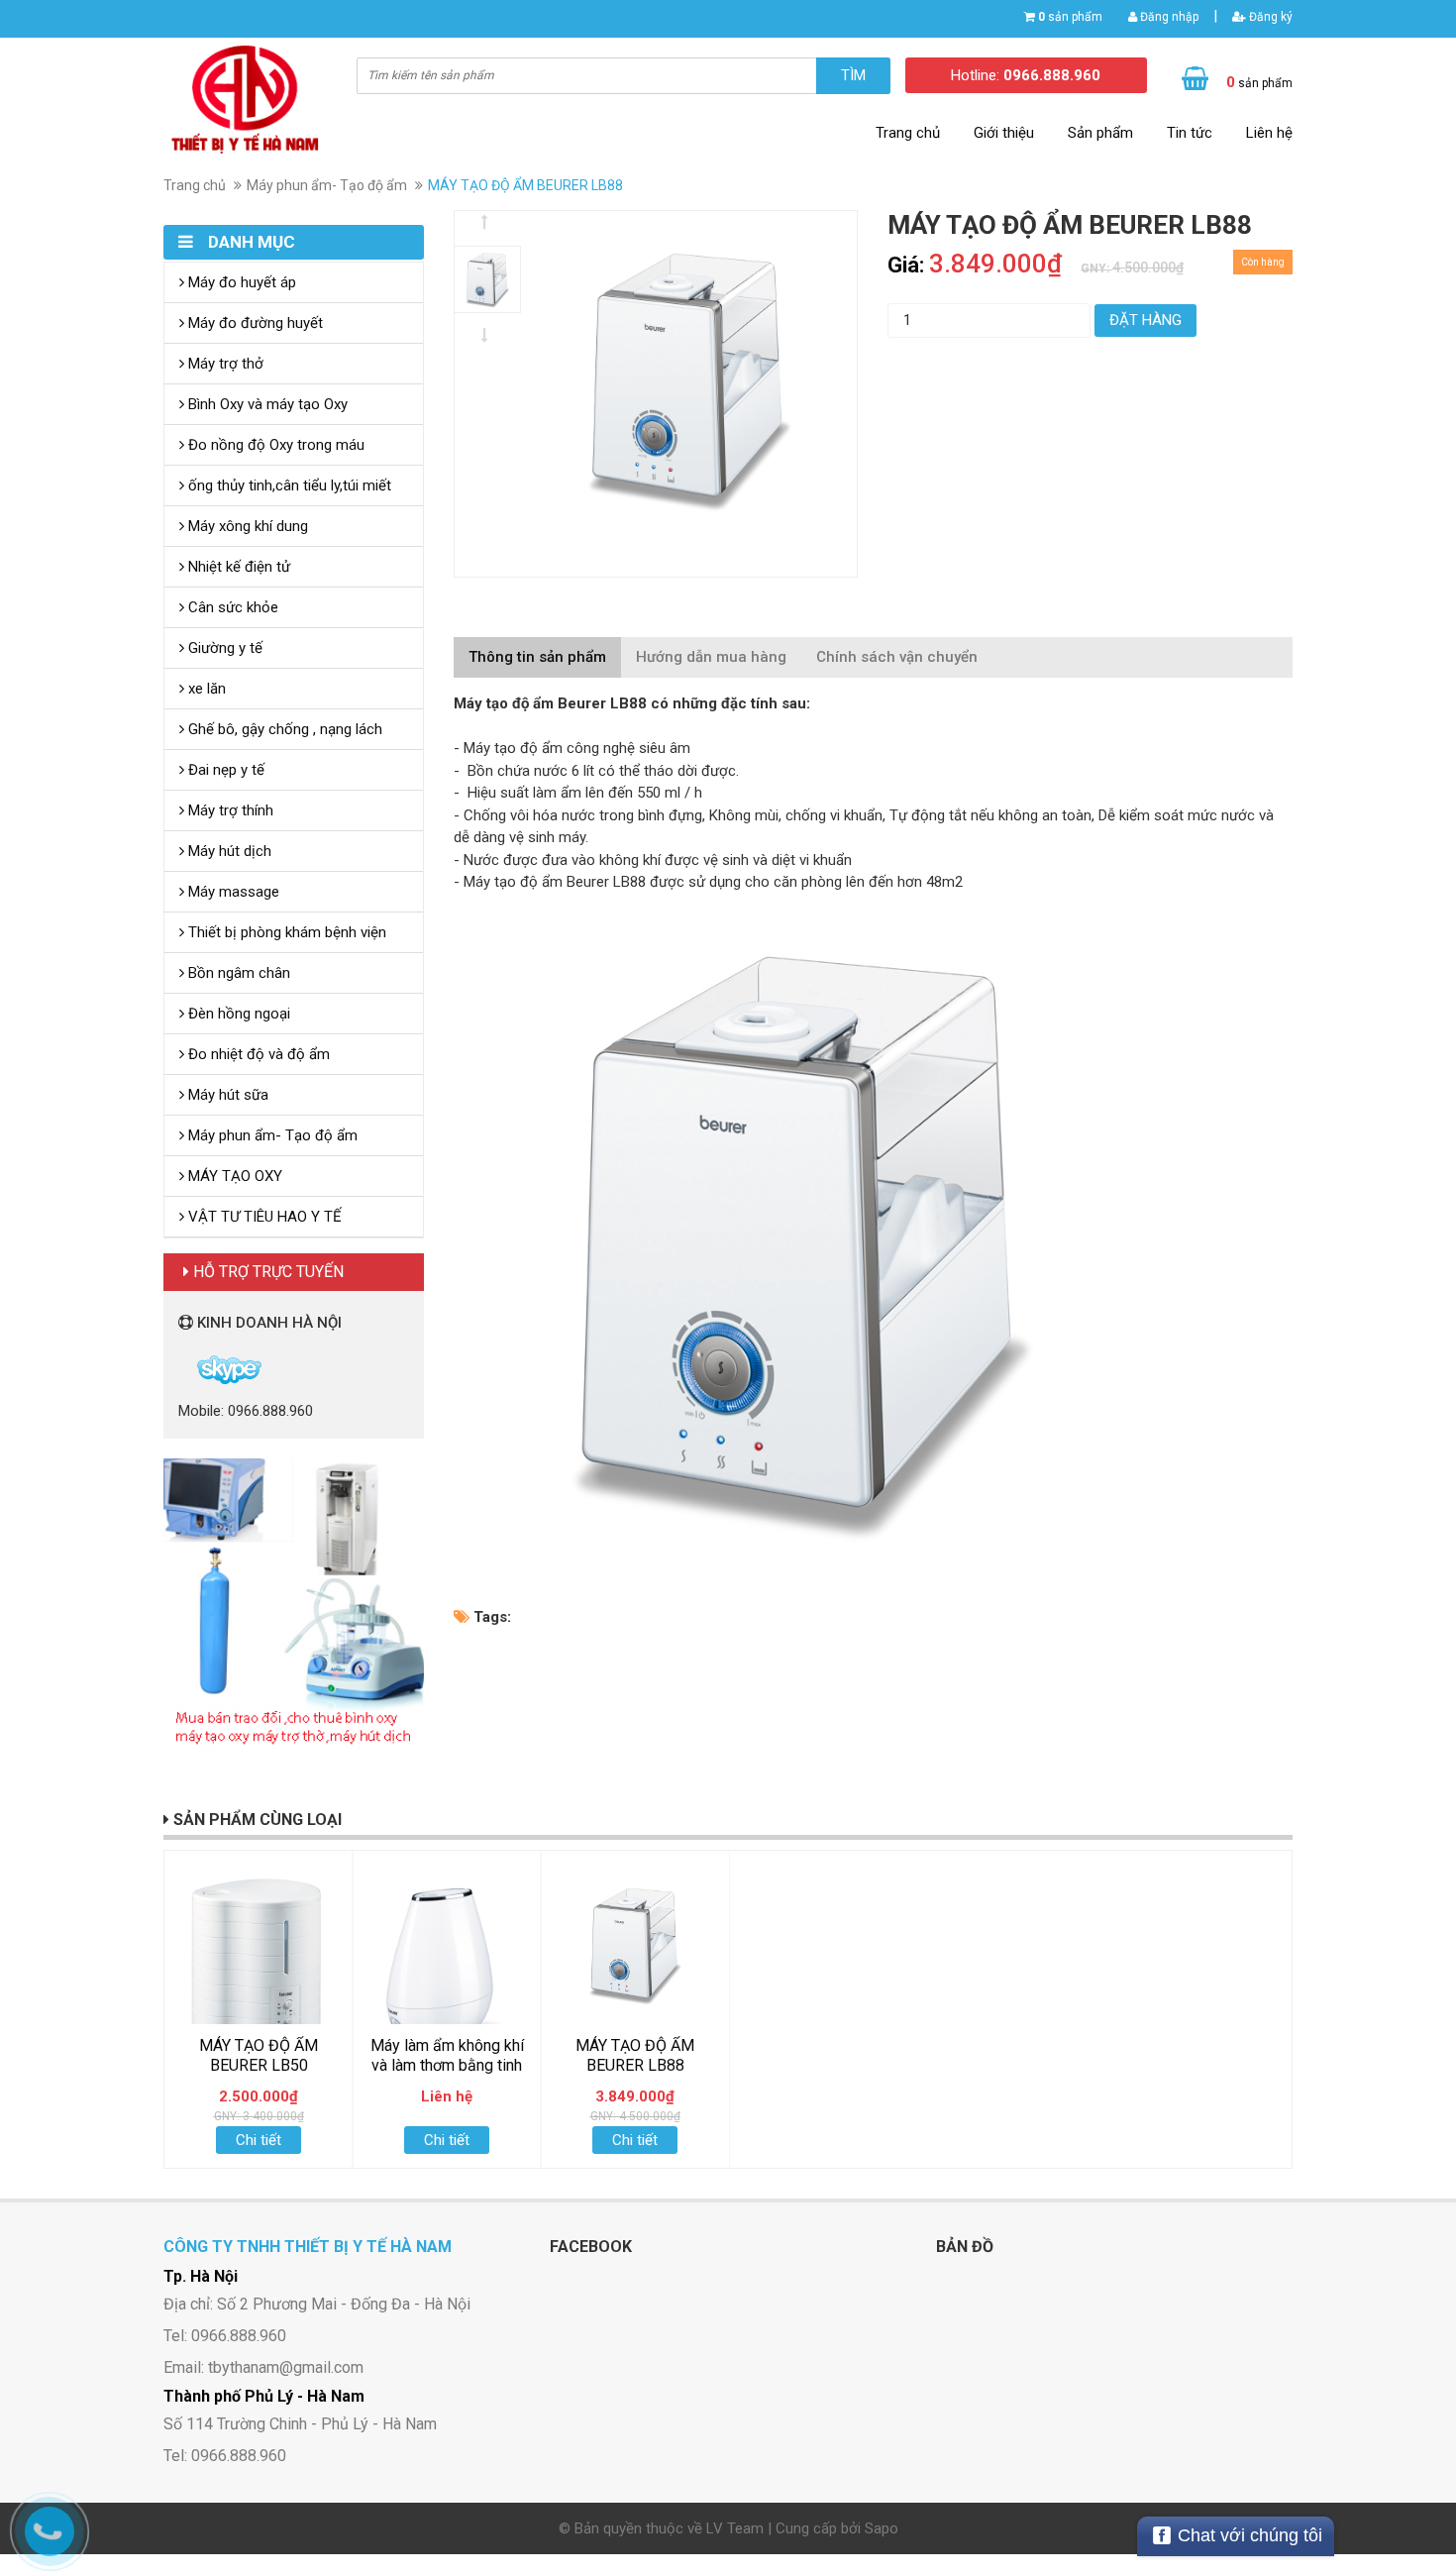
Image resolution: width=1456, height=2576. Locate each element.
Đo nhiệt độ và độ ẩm (257, 1054)
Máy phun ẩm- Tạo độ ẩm (327, 185)
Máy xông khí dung (246, 526)
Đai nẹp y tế (224, 770)
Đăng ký (1269, 17)
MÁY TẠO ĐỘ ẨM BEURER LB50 (259, 2055)
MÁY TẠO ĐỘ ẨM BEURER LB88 (635, 2055)
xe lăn (205, 689)
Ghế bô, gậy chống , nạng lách (283, 729)
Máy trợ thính (229, 810)
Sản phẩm (1100, 133)
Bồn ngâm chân (237, 973)
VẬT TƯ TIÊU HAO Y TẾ (263, 1217)
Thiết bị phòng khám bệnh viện (285, 932)
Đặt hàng (1145, 320)
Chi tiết (259, 2140)
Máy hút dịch (228, 851)
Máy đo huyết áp (240, 282)
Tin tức (1190, 133)
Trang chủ (908, 133)
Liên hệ (1269, 133)
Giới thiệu (1004, 133)
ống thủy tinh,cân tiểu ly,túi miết (288, 485)
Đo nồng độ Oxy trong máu (274, 445)
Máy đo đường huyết (254, 323)
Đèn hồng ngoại (237, 1014)
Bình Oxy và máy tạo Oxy (266, 404)
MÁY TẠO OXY (233, 1176)
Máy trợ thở (224, 364)
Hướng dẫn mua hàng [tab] (711, 657)
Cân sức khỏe (231, 607)
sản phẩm (1070, 17)
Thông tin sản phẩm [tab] (537, 657)
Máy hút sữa (226, 1095)
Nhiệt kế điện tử (237, 567)
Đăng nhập (1168, 17)
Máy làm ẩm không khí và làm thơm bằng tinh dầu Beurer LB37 (447, 2065)
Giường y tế (223, 648)
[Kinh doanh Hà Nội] (180, 1368)
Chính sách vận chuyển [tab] (897, 657)
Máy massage (232, 892)
